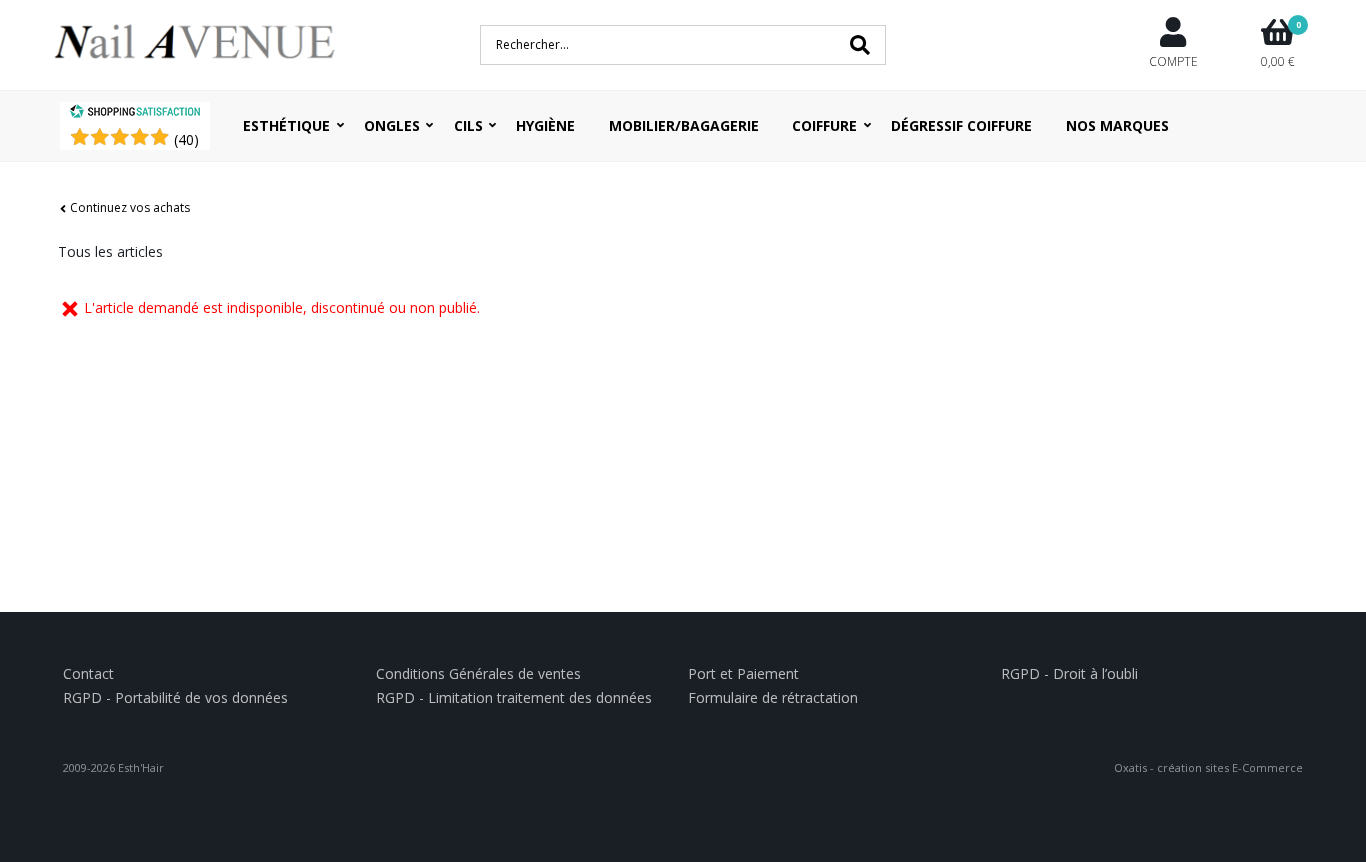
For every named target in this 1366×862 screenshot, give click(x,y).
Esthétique (286, 125)
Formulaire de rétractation (773, 697)
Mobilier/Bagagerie (684, 125)
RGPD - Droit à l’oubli (1069, 673)
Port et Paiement (743, 673)
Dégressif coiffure (961, 125)
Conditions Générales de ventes (478, 673)
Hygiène (545, 125)
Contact (88, 673)
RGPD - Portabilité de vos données (175, 697)
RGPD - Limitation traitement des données (514, 697)
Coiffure (824, 125)
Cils (468, 125)
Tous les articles (110, 251)
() (186, 139)
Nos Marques (1117, 125)
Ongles (392, 125)
